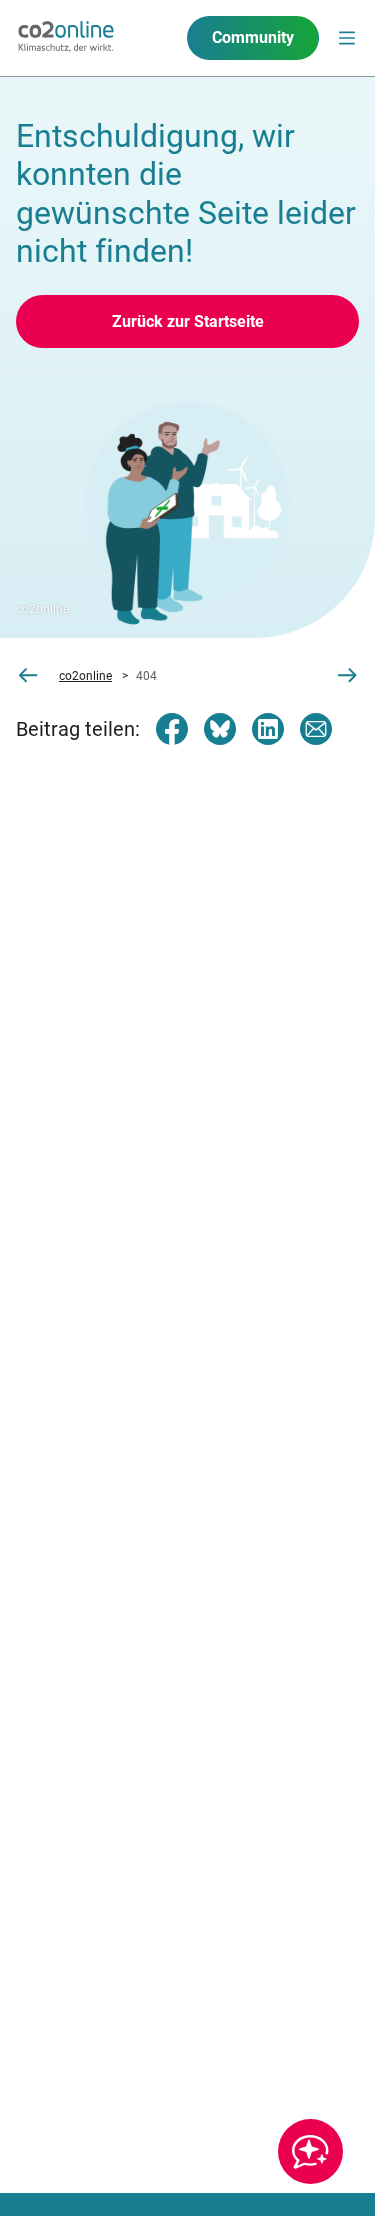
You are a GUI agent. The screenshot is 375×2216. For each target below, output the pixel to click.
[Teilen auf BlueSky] (220, 729)
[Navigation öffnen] (347, 38)
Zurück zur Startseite (188, 321)
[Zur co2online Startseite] (66, 38)
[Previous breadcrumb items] (28, 675)
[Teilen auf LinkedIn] (268, 729)
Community (253, 37)
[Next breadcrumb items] (347, 675)
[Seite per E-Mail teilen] (316, 729)
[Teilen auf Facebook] (172, 729)
